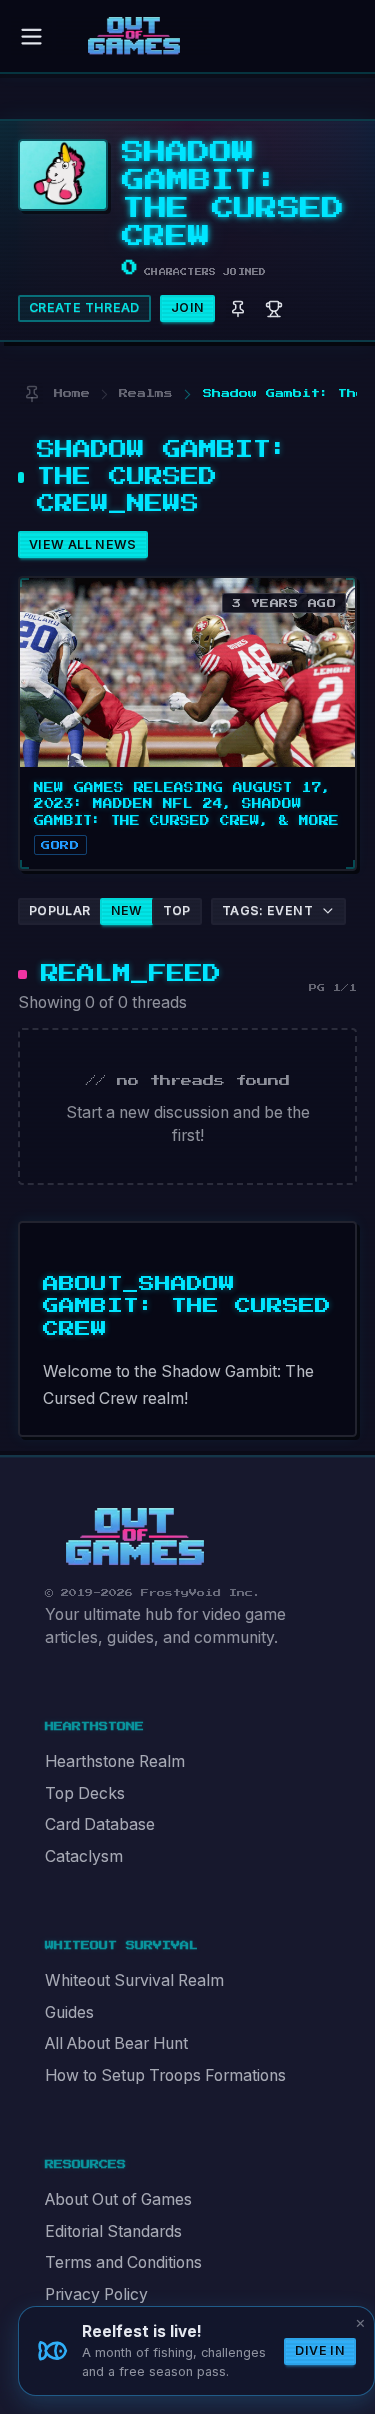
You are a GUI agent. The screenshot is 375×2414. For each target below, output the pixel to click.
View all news (83, 544)
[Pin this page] (31, 394)
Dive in (320, 2350)
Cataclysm (84, 1856)
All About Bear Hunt (116, 2043)
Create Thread (84, 307)
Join (188, 307)
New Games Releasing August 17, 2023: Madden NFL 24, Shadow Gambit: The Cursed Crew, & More (186, 804)
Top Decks (85, 1793)
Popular (60, 910)
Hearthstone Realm (115, 1761)
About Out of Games (118, 2199)
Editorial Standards (113, 2231)
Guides (69, 2012)
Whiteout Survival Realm (134, 1980)
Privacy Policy (96, 2294)
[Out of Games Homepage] (135, 1537)
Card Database (100, 1824)
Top (177, 910)
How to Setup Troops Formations (165, 2075)
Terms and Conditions (123, 2262)
